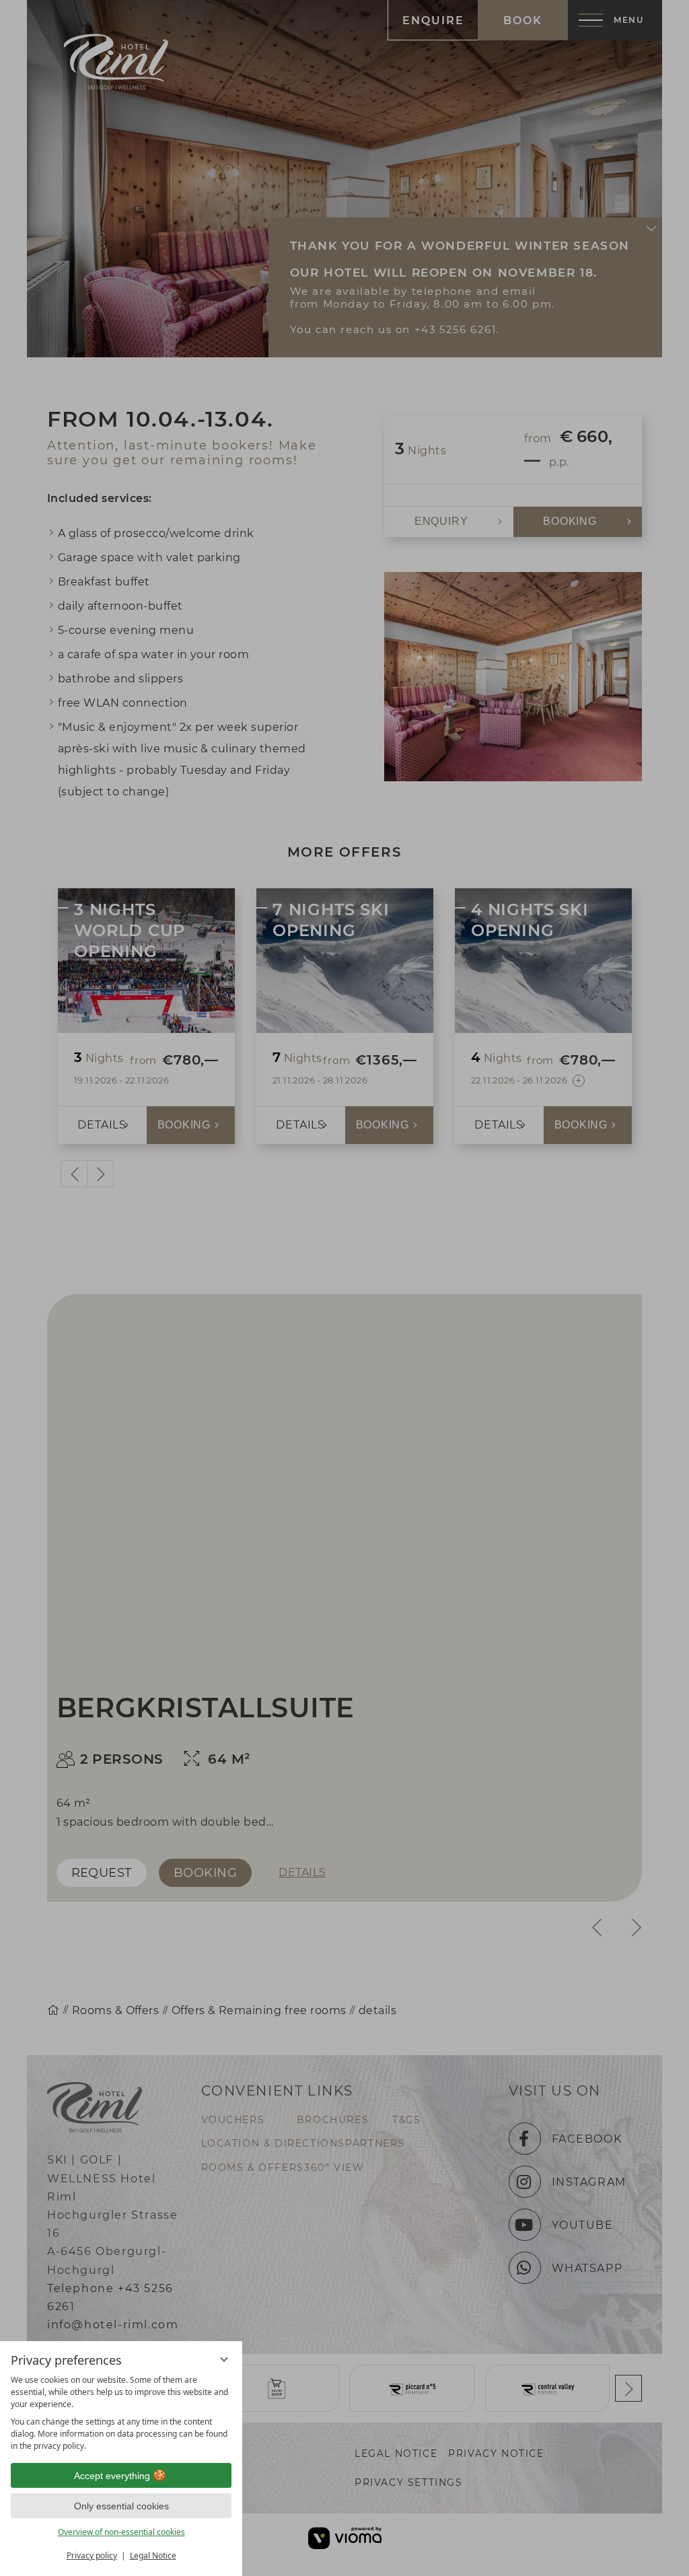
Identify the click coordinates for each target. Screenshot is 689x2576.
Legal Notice (153, 2555)
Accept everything (112, 2476)
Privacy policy (92, 2555)
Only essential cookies (121, 2506)
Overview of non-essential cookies (121, 2532)
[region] (121, 2413)
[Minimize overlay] (224, 2359)
